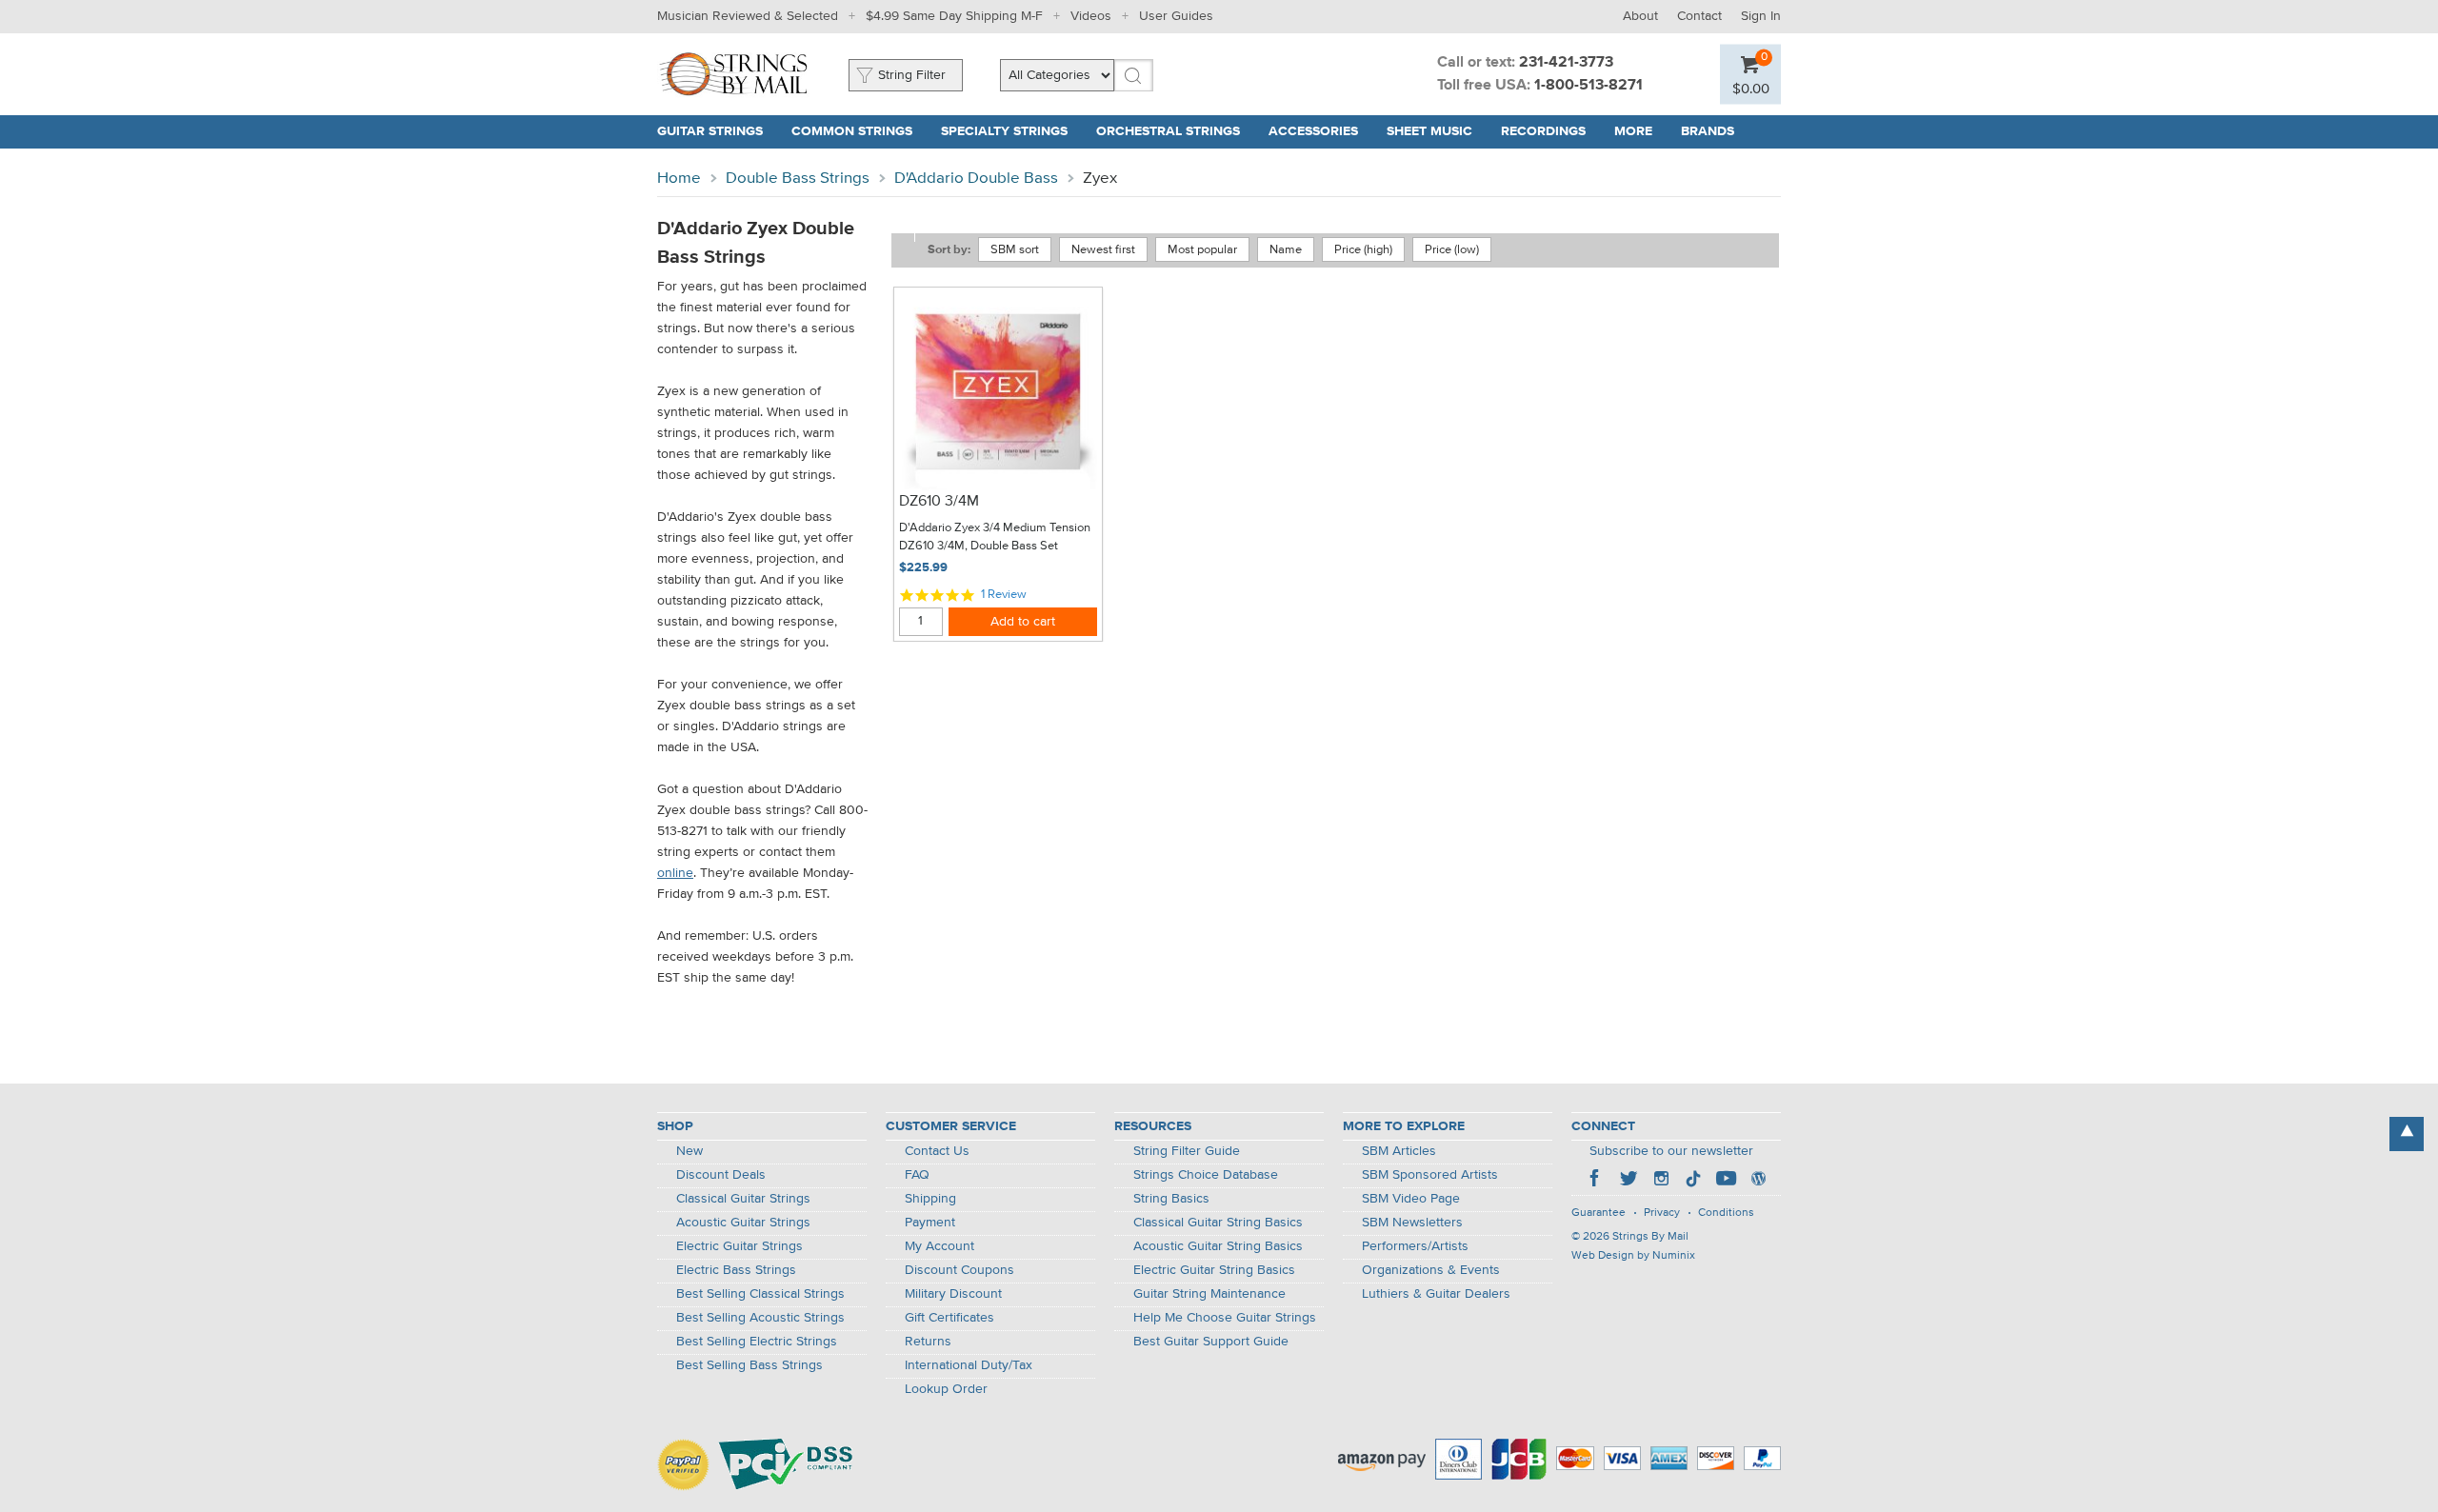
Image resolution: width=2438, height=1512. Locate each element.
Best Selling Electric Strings (757, 1342)
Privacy (1662, 1213)
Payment (930, 1223)
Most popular (1202, 250)
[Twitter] (1629, 1181)
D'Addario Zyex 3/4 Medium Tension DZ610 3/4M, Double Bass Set (995, 537)
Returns (928, 1342)
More (1633, 131)
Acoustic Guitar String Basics (1218, 1246)
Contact (1699, 16)
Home (679, 179)
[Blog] (1758, 1181)
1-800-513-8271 (1589, 86)
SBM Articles (1399, 1151)
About (1640, 16)
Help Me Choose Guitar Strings (1225, 1318)
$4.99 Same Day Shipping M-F (954, 16)
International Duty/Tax (969, 1365)
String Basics (1171, 1199)
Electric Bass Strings (736, 1270)
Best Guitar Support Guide (1211, 1342)
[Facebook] (1596, 1181)
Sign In (1761, 16)
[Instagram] (1661, 1181)
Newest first (1103, 250)
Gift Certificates (949, 1318)
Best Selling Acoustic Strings (760, 1318)
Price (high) (1363, 250)
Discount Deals (721, 1175)
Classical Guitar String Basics (1218, 1223)
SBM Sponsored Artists (1430, 1175)
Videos (1091, 16)
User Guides (1176, 16)
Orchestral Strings (1168, 131)
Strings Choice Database (1206, 1175)
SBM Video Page (1411, 1199)
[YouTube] (1726, 1181)
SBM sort (1015, 250)
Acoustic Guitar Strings (743, 1223)
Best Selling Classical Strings (760, 1294)
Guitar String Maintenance (1209, 1294)
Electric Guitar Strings (739, 1246)
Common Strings (852, 131)
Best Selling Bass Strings (749, 1365)
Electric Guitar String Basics (1214, 1270)
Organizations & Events (1431, 1270)
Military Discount (953, 1294)
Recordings (1543, 131)
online (675, 873)
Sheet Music (1429, 131)
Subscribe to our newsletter (1671, 1151)
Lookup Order (946, 1389)
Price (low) (1452, 250)
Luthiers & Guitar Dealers (1436, 1294)
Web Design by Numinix (1633, 1256)
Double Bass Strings (798, 179)
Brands (1708, 131)
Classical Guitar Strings (743, 1199)
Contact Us (937, 1151)
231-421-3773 (1566, 63)
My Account (939, 1246)
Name (1286, 250)
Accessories (1313, 131)
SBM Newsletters (1412, 1223)
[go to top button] (2407, 1134)
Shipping (930, 1199)
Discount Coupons (959, 1270)
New (689, 1151)
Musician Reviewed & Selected (748, 16)
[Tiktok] (1693, 1181)
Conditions (1726, 1213)
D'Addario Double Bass (976, 179)
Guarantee (1599, 1213)
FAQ (917, 1175)
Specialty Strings (1004, 131)
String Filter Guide (1187, 1151)
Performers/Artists (1415, 1246)
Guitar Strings (710, 131)
